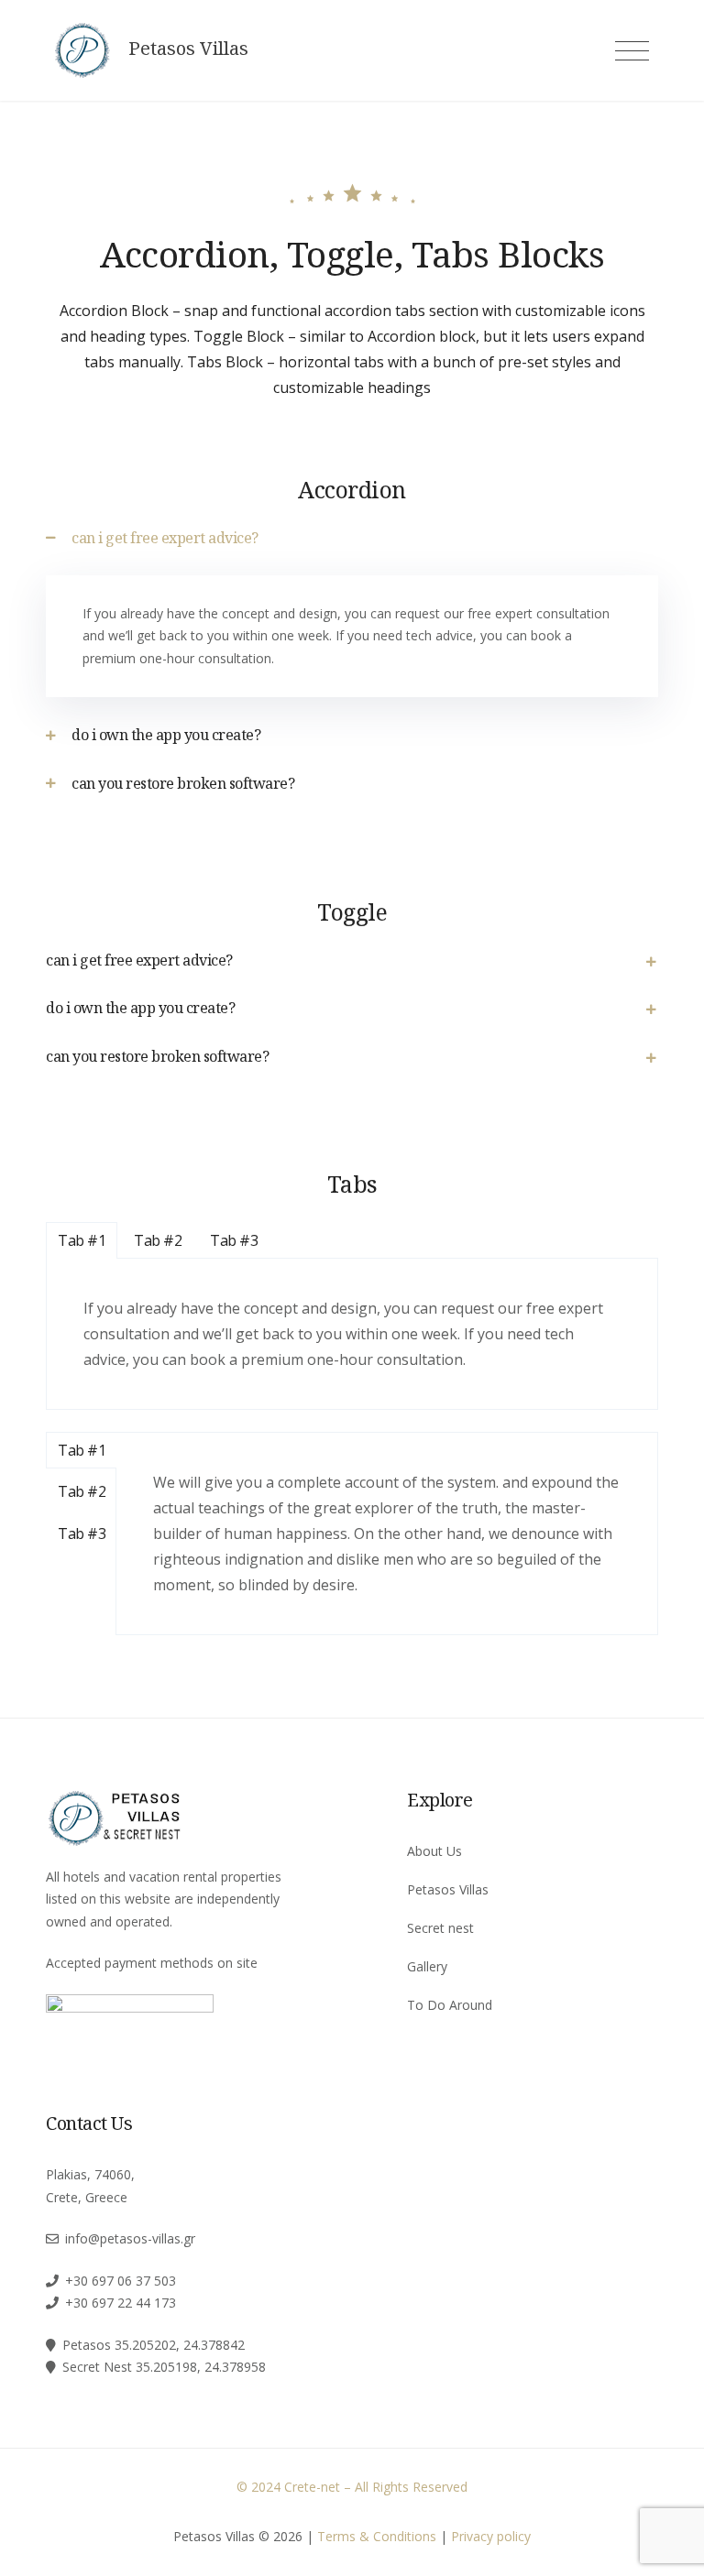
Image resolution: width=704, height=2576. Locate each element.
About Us (434, 1851)
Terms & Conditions (377, 2536)
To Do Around (450, 2005)
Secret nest (440, 1928)
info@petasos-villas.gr (130, 2238)
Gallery (427, 1966)
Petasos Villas (188, 49)
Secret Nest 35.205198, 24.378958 (164, 2367)
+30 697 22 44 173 (121, 2303)
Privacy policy (491, 2536)
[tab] (352, 538)
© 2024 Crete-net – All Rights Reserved (352, 2487)
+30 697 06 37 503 (121, 2281)
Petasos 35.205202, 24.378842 (154, 2345)
